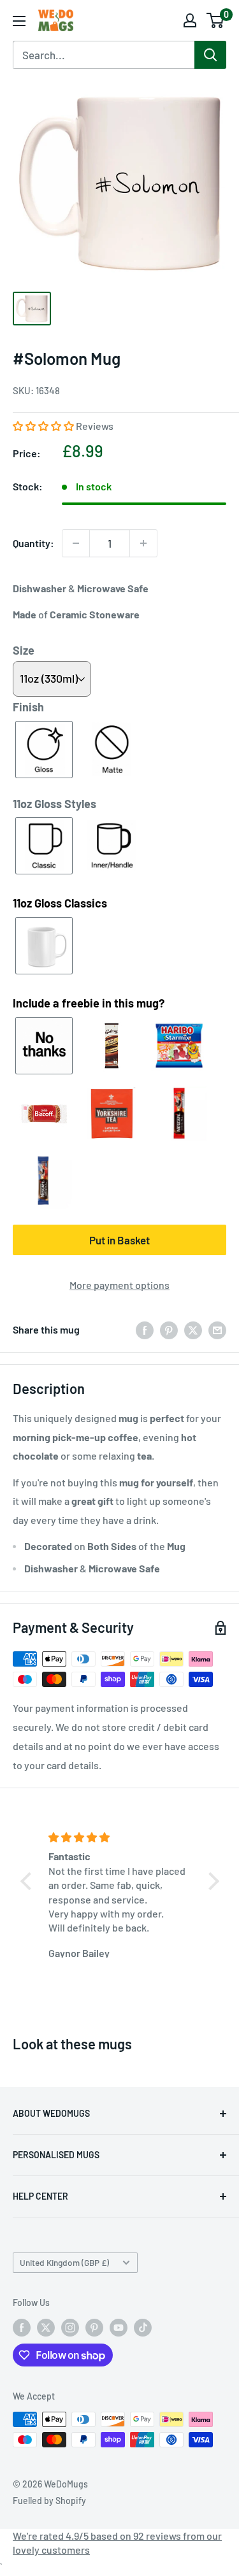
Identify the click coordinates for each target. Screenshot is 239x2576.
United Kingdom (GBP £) (64, 2262)
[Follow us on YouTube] (119, 2327)
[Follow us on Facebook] (22, 2327)
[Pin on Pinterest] (169, 1329)
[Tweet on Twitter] (193, 1329)
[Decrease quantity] (76, 543)
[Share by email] (217, 1329)
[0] (216, 20)
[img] (122, 1837)
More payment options (119, 1285)
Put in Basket (119, 1240)
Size (24, 650)
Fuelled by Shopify (49, 2501)
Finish (28, 707)
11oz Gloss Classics (60, 903)
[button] (44, 426)
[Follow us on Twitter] (46, 2327)
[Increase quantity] (143, 543)
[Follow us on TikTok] (143, 2327)
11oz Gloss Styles (54, 804)
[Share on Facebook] (145, 1329)
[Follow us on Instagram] (70, 2327)
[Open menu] (19, 21)
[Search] (210, 55)
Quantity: (33, 543)
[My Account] (190, 20)
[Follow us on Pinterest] (94, 2327)
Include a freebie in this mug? (89, 1003)
